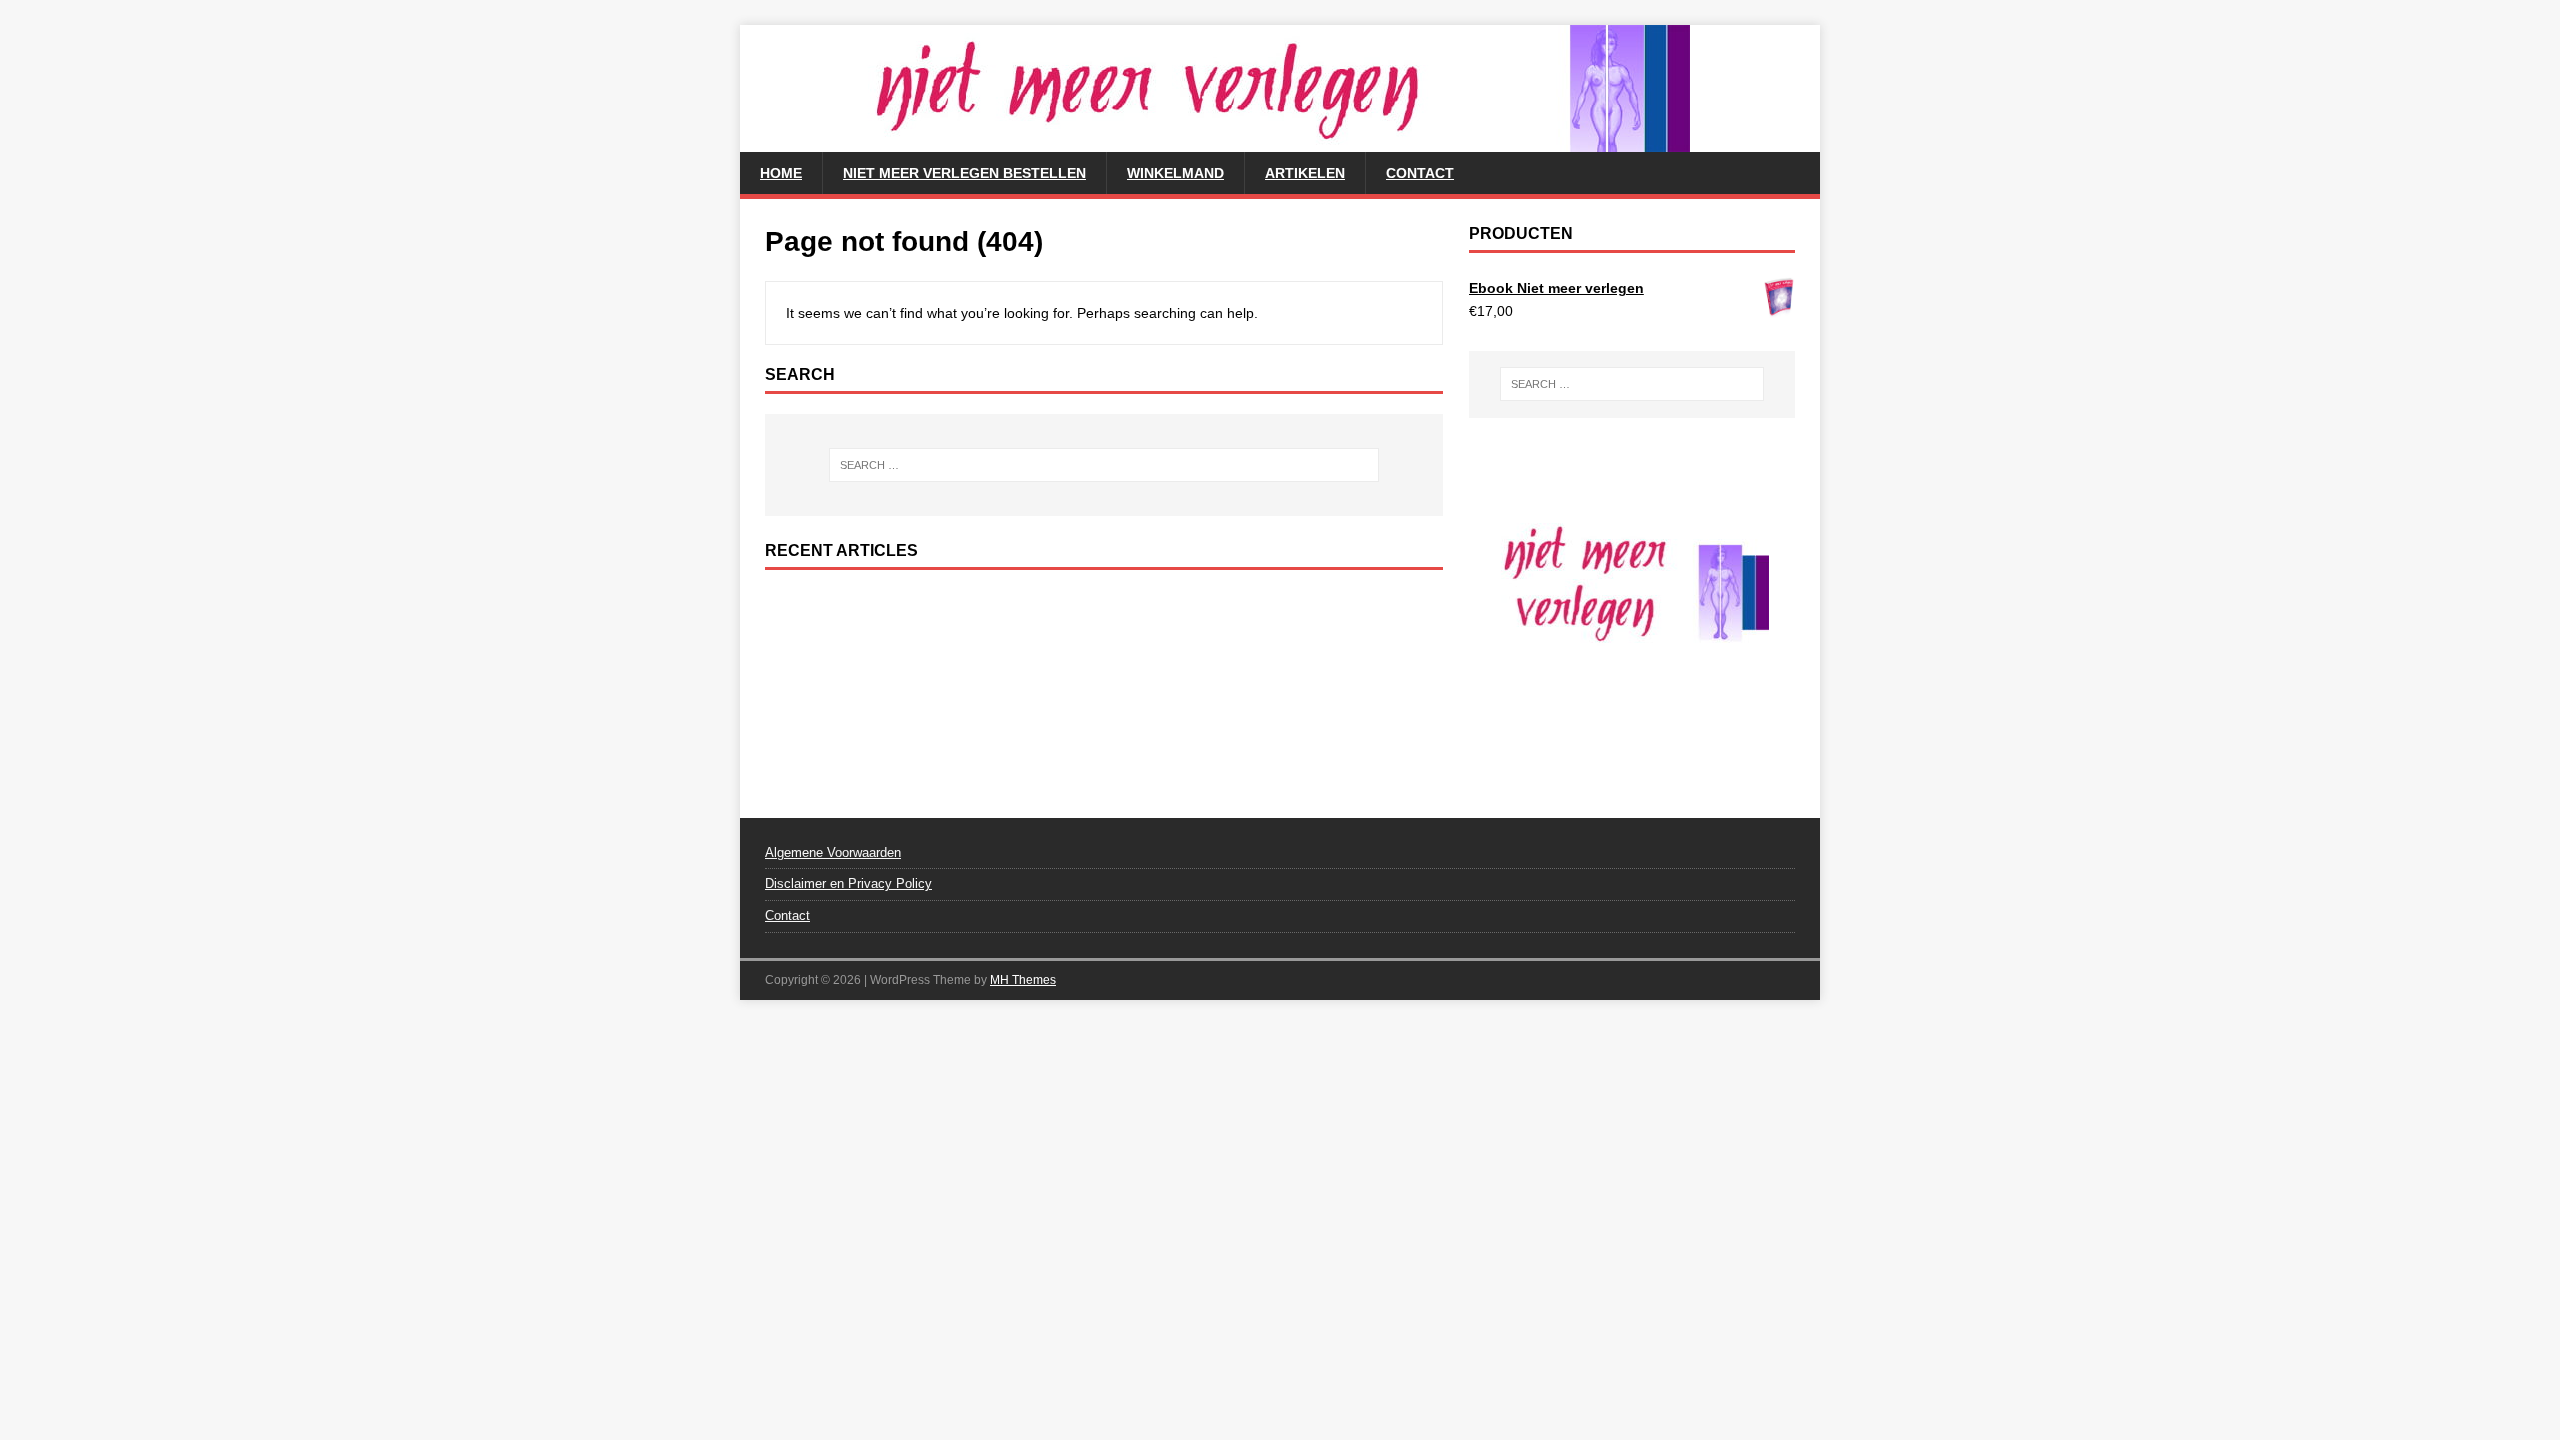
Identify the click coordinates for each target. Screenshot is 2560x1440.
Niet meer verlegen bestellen (964, 173)
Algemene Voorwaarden (833, 852)
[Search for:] (1104, 465)
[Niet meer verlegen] (1215, 141)
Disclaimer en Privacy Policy (848, 883)
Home (781, 173)
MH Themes (1023, 980)
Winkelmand (1175, 173)
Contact (1420, 173)
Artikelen (1305, 173)
